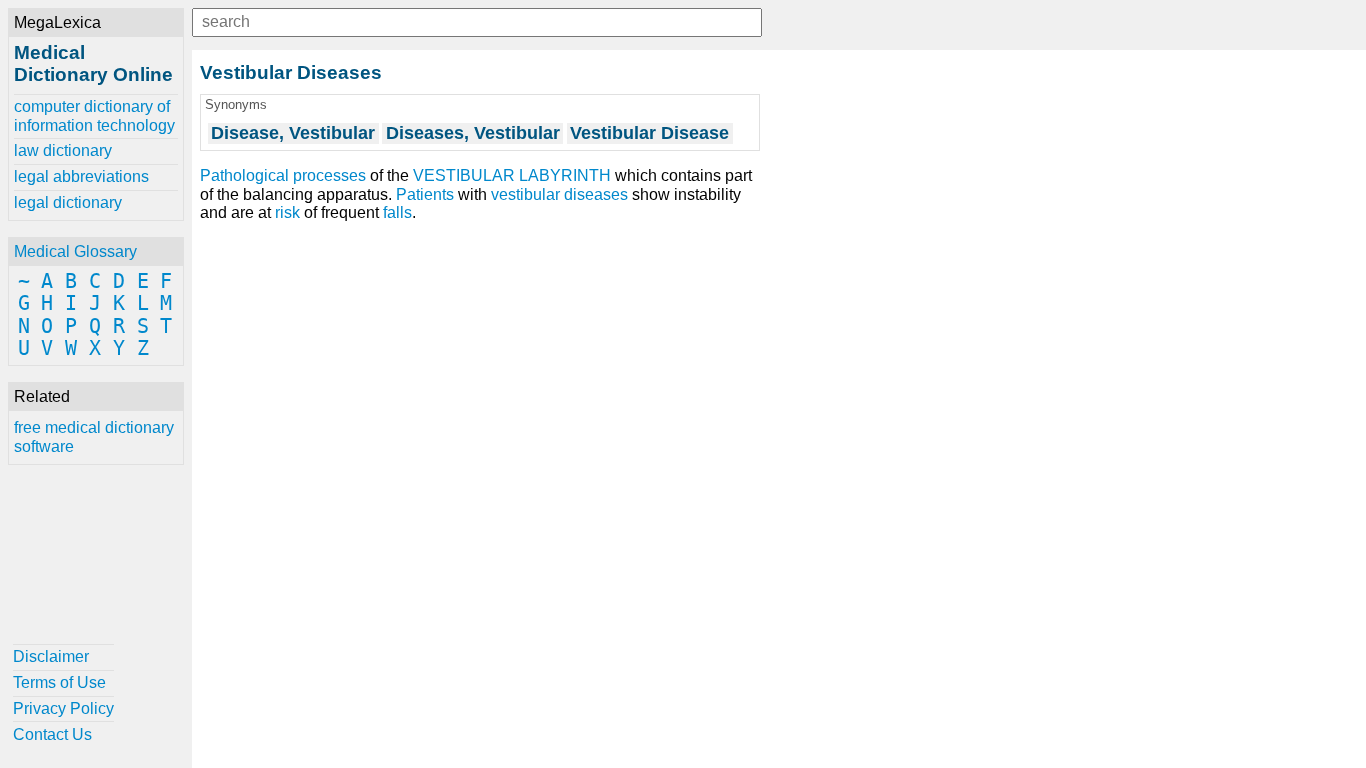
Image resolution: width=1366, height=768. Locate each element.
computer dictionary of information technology (94, 115)
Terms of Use (59, 682)
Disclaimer (51, 656)
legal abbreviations (81, 176)
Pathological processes (283, 175)
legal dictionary (68, 202)
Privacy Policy (63, 708)
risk (287, 212)
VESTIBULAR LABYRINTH (512, 175)
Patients (425, 194)
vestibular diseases (559, 194)
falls (397, 212)
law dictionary (63, 150)
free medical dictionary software (94, 436)
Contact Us (52, 734)
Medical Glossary (75, 251)
